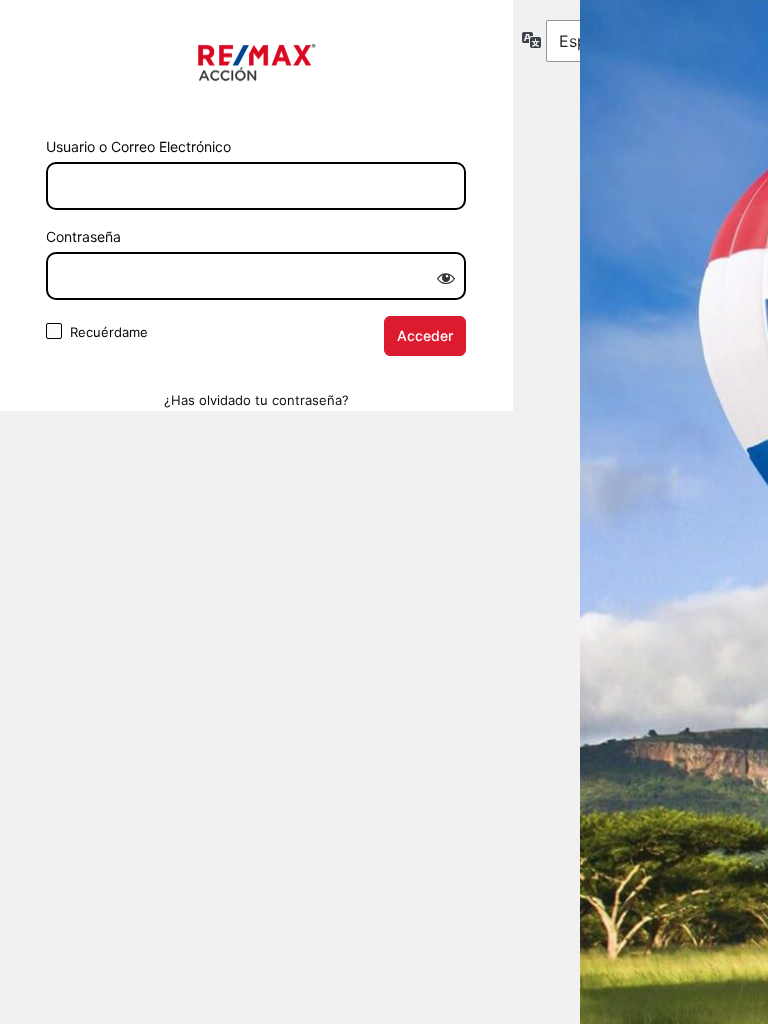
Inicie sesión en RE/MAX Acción (256, 62)
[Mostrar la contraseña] (446, 277)
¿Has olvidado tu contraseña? (256, 400)
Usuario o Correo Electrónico (138, 146)
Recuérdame (109, 332)
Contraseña (83, 236)
